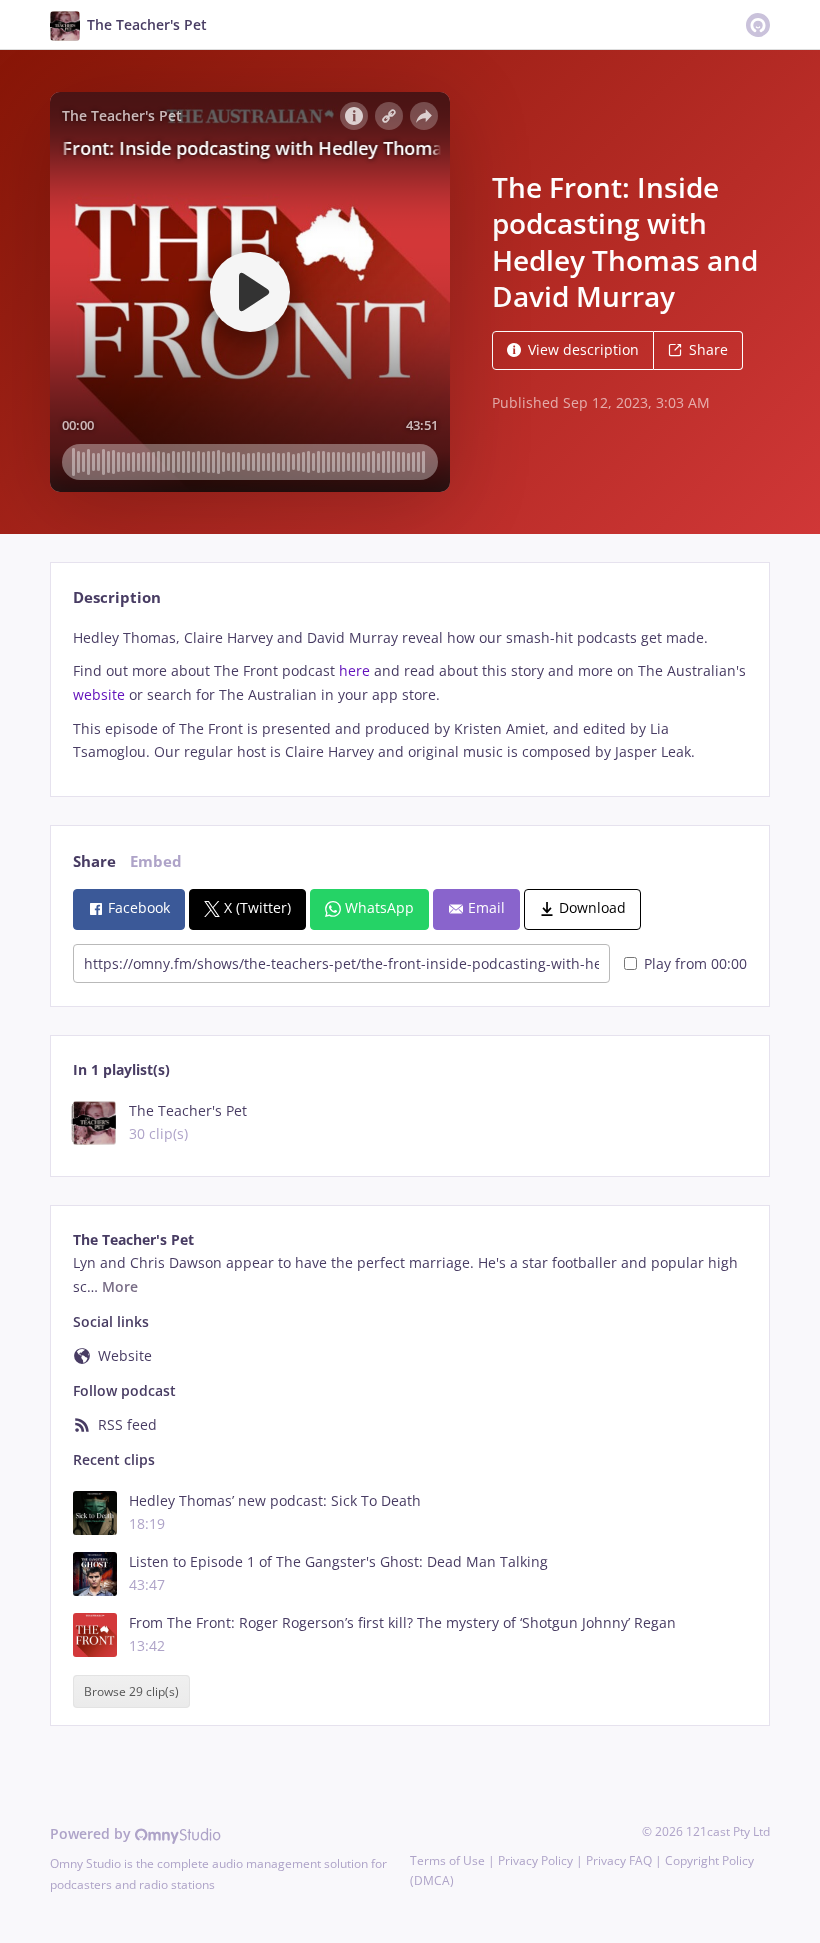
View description (583, 349)
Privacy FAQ (619, 1860)
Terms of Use (447, 1860)
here (354, 670)
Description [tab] (117, 597)
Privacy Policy (535, 1860)
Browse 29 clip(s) (131, 1691)
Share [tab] (94, 861)
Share (708, 349)
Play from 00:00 (695, 963)
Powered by (92, 1833)
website (99, 694)
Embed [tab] (156, 861)
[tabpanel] (409, 695)
